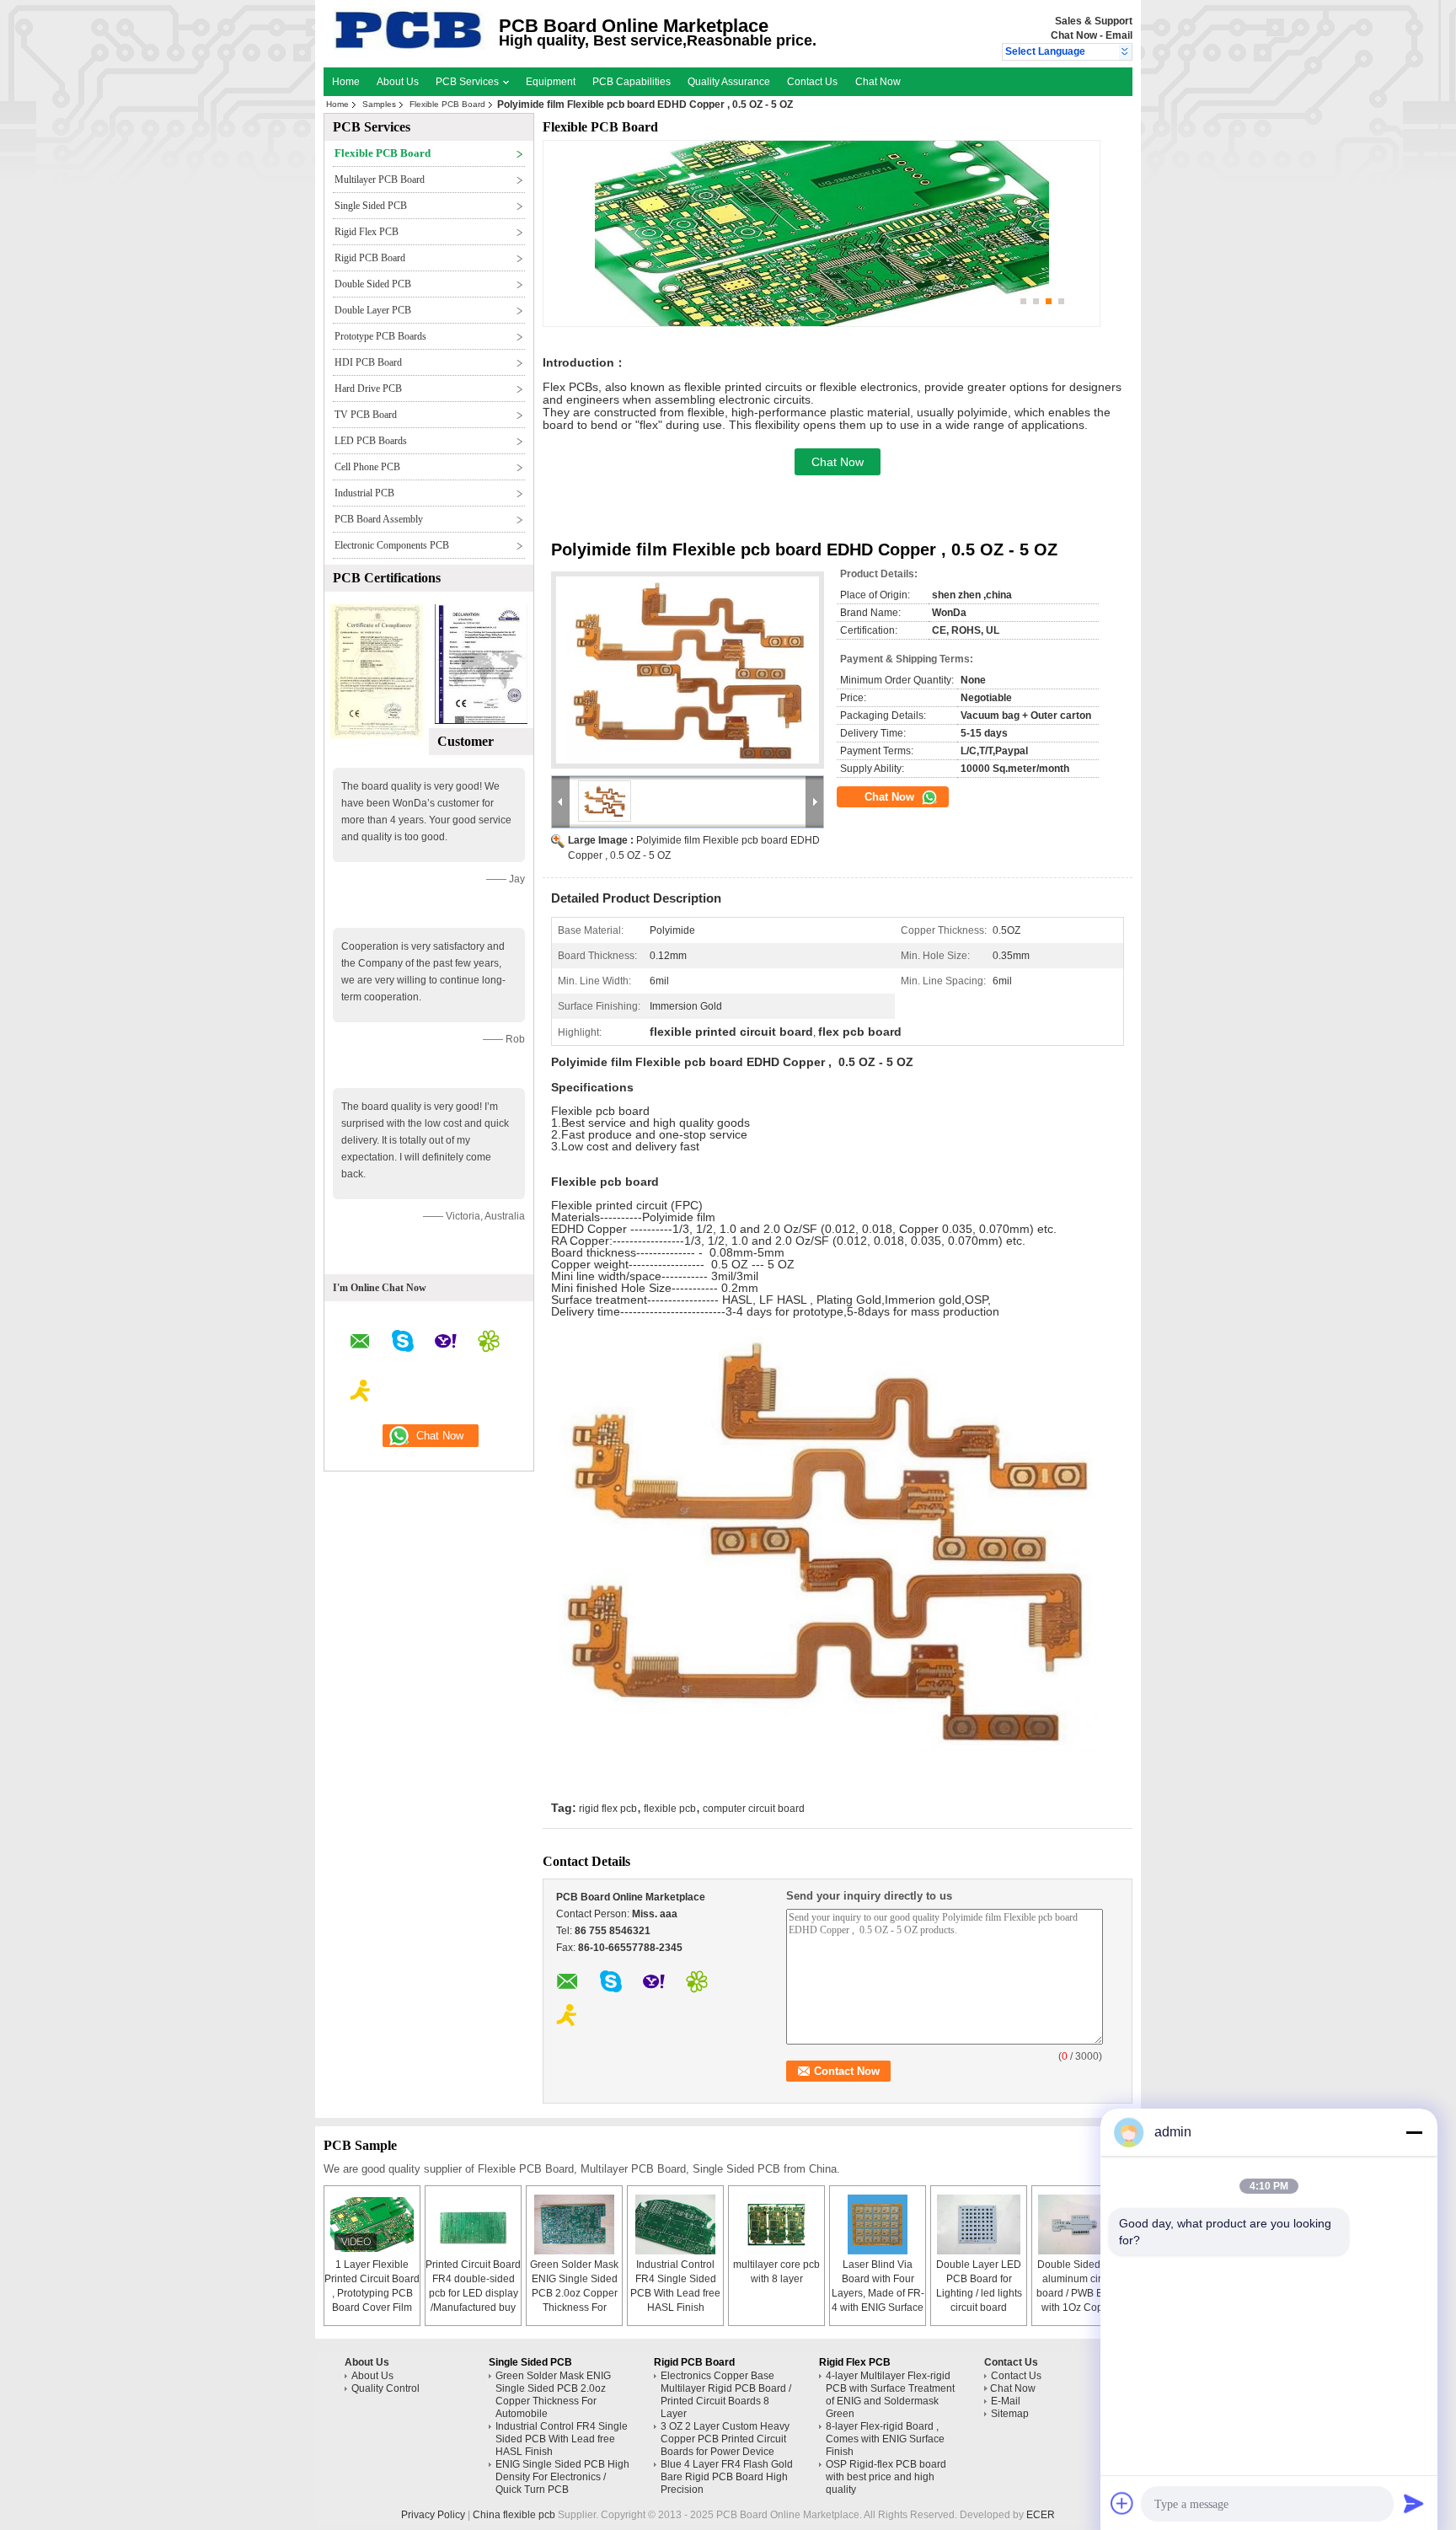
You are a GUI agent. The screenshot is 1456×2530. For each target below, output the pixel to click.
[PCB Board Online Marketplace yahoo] (446, 1343)
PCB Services (468, 82)
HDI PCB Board (368, 362)
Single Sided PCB (371, 206)
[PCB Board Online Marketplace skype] (403, 1343)
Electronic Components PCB (392, 545)
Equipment (551, 82)
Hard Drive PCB (368, 389)
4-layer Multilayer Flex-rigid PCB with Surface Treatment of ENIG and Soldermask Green (890, 2395)
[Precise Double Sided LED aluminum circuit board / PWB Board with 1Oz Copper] (1080, 2224)
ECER (1041, 2515)
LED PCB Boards (371, 441)
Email (1119, 35)
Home (346, 82)
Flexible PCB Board (447, 104)
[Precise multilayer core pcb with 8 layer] (777, 2224)
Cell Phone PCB (367, 467)
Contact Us (812, 82)
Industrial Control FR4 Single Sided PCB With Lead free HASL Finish (562, 2439)
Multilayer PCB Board (380, 180)
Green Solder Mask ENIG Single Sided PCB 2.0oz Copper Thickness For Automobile (574, 2293)
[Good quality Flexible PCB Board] (377, 736)
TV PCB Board (366, 415)
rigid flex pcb (608, 1809)
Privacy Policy (433, 2515)
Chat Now (1074, 35)
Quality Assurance (729, 82)
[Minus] (1414, 2132)
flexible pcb (670, 1809)
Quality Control (385, 2388)
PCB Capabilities (632, 82)
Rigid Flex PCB (367, 232)
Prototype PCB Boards (380, 336)
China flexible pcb (514, 2515)
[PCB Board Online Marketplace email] (360, 1344)
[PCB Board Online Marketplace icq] (489, 1343)
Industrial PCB (364, 493)
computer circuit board (754, 1809)
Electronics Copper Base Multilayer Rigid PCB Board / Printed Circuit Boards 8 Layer (726, 2395)
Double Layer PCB (373, 310)
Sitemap (1010, 2414)
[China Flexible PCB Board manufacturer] (409, 46)
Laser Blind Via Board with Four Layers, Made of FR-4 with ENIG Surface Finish (878, 2293)
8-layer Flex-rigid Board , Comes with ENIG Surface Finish (885, 2439)
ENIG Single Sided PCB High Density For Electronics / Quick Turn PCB (562, 2477)
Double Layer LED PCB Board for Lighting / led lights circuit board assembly (979, 2293)
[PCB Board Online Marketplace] (1125, 52)
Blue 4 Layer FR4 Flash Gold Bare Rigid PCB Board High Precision (727, 2477)
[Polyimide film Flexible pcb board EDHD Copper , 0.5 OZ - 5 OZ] (688, 670)
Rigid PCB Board (370, 258)
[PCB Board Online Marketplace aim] (361, 1393)
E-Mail (1006, 2401)
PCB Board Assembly (379, 519)
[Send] (1414, 2503)
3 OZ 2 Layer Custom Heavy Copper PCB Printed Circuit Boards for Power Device (725, 2439)
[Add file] (1122, 2503)
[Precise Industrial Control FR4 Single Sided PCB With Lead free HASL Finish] (676, 2224)
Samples (379, 104)
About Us (398, 82)
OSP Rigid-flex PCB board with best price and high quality (886, 2477)
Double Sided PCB (373, 284)
